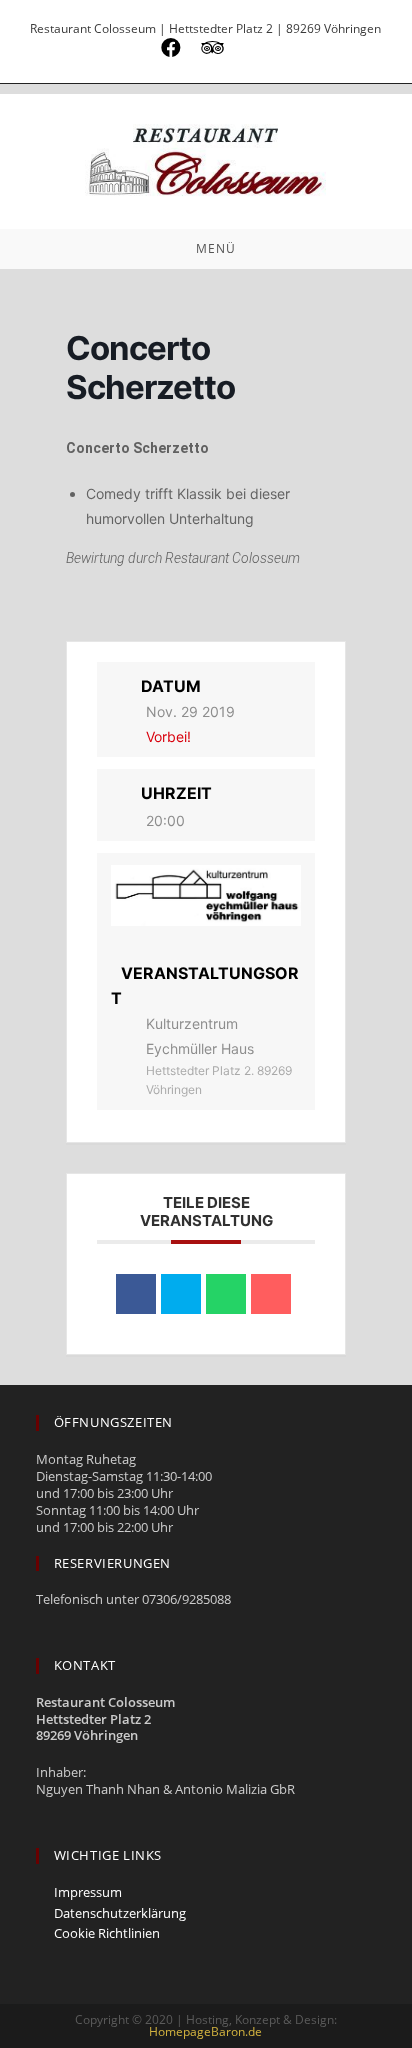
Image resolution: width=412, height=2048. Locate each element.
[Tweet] (181, 1294)
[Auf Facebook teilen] (136, 1294)
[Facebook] (171, 48)
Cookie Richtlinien (107, 1933)
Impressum (88, 1892)
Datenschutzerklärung (120, 1913)
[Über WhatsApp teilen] (226, 1294)
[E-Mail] (247, 48)
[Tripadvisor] (212, 48)
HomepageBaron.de (205, 2031)
